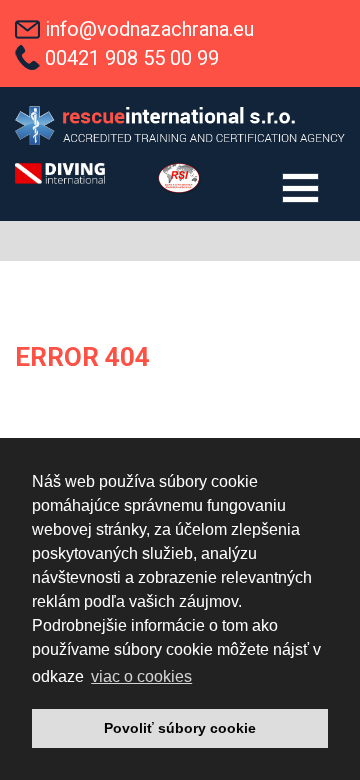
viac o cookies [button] (141, 676)
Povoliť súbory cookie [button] (180, 728)
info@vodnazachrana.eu (149, 29)
